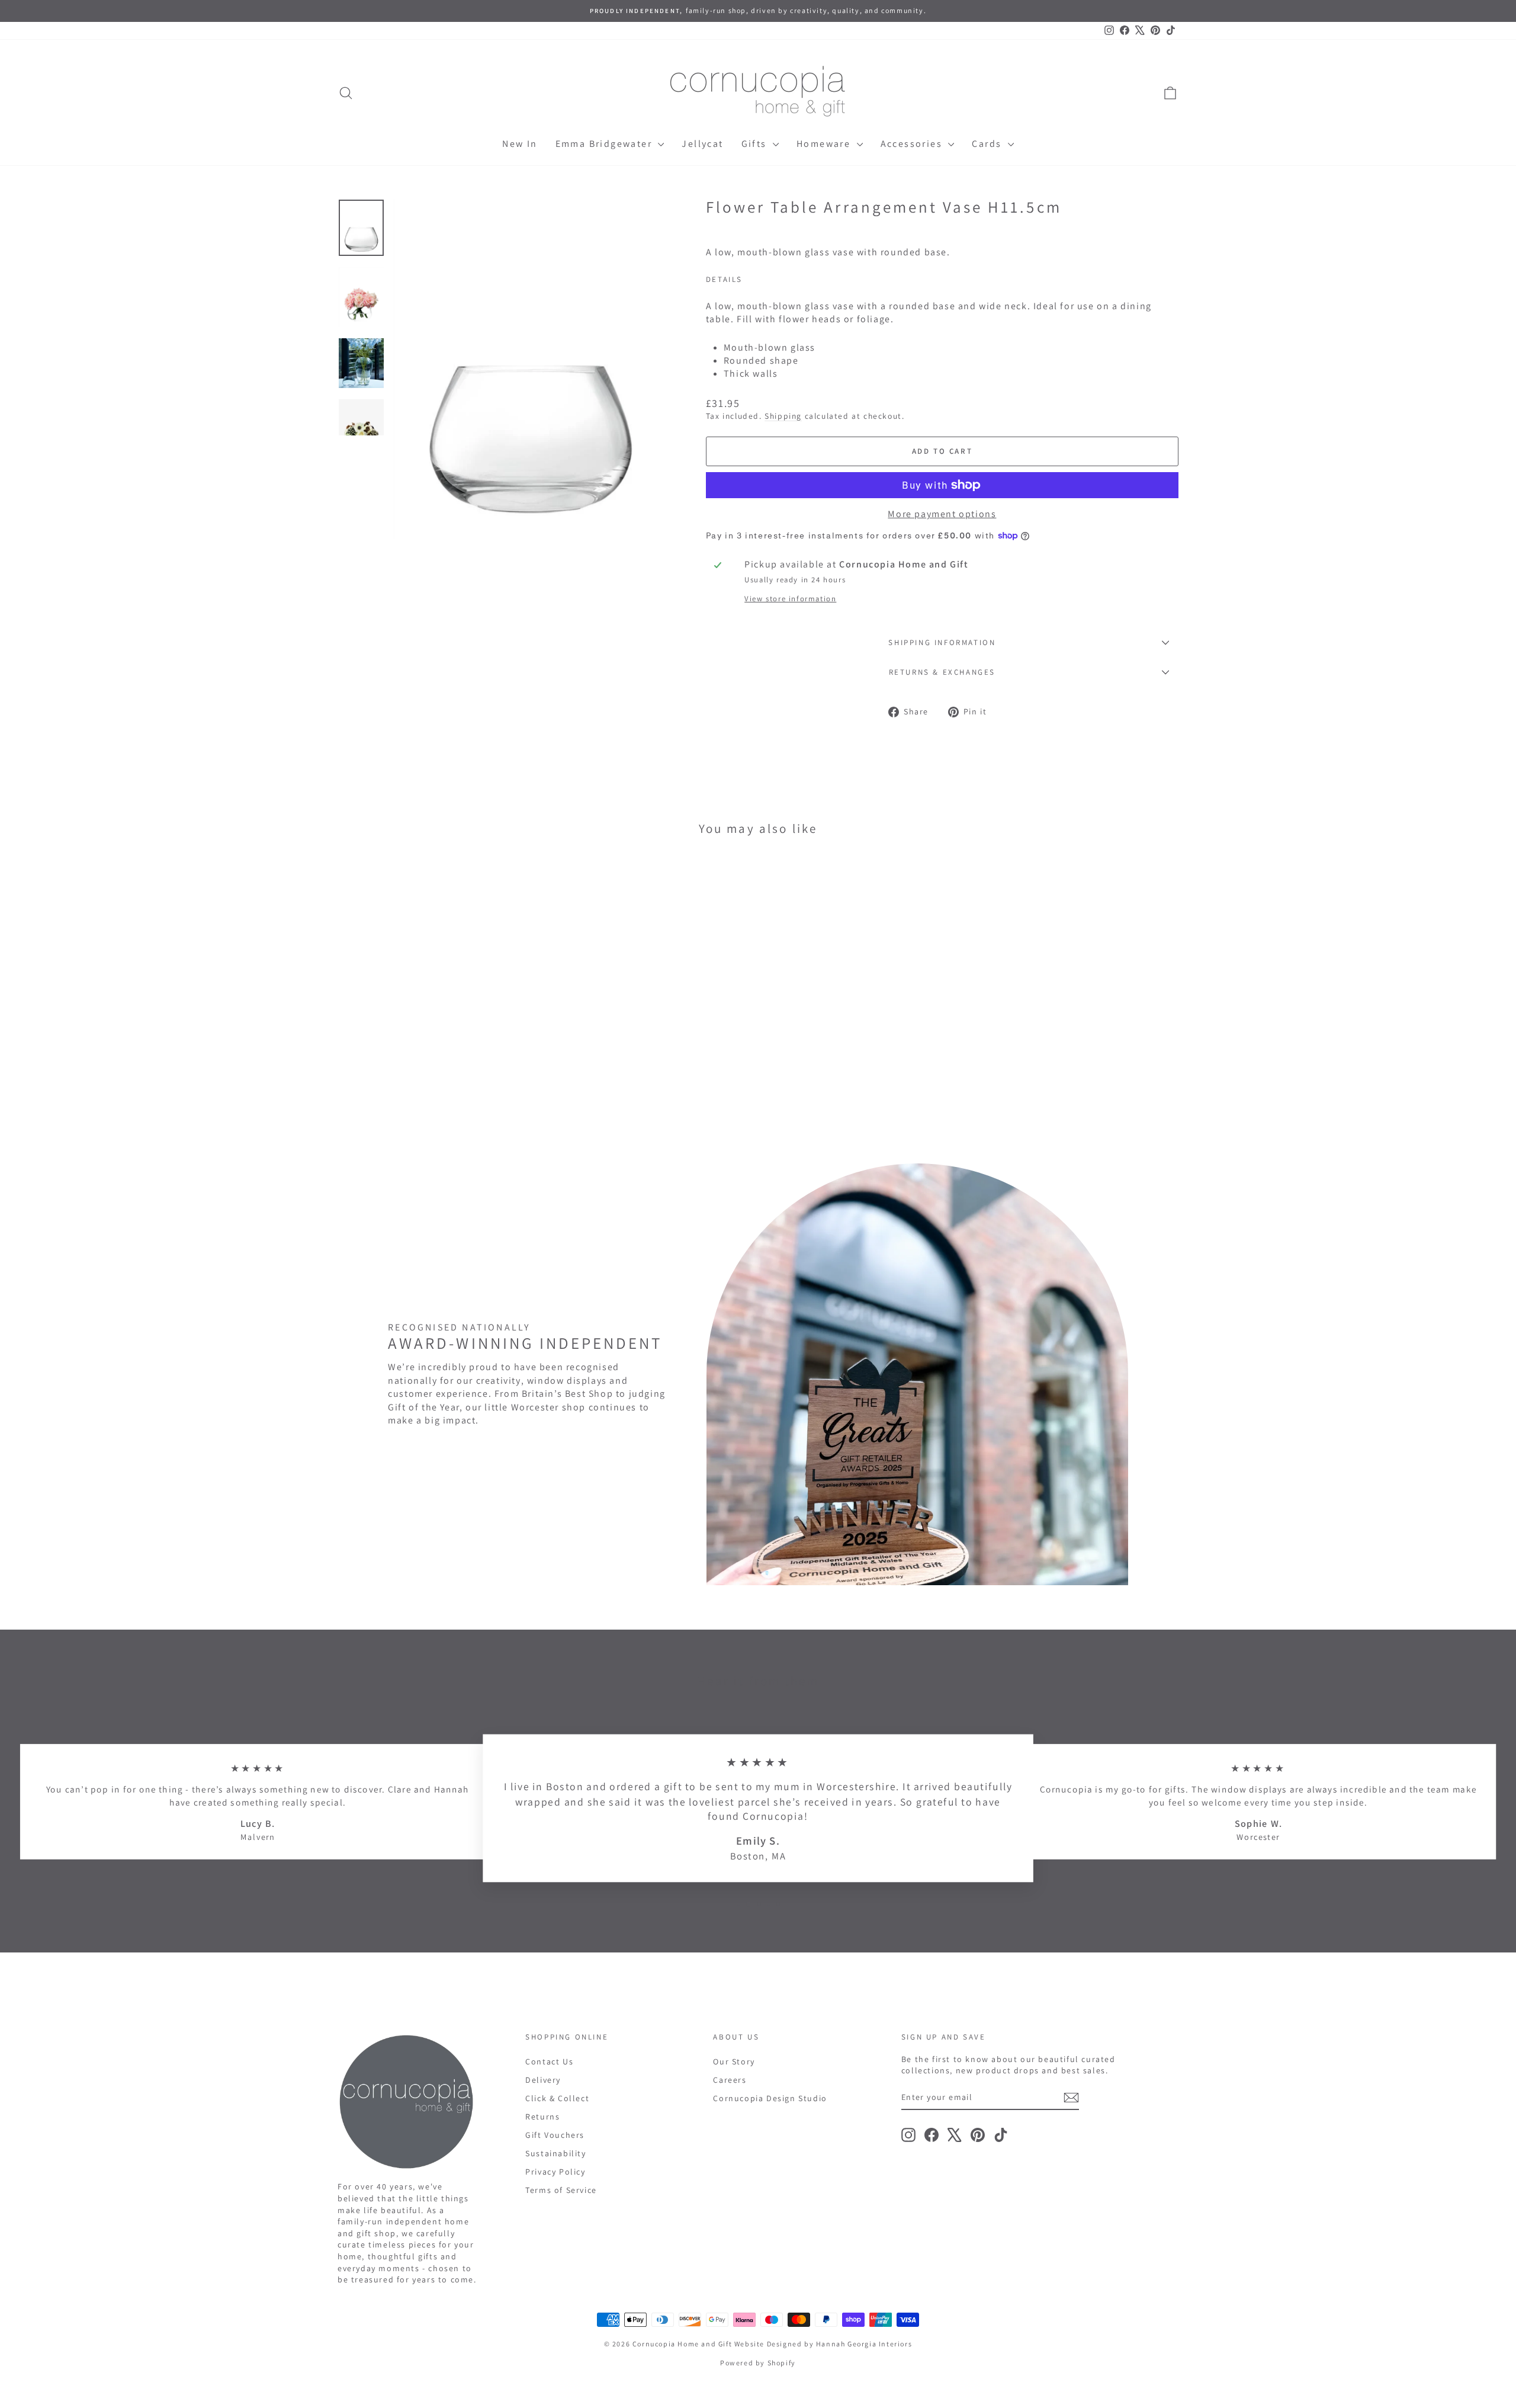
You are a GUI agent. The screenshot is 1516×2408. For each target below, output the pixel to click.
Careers (730, 2080)
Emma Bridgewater (606, 144)
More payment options (942, 514)
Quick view (438, 1051)
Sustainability (555, 2153)
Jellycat (702, 144)
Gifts (756, 144)
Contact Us (549, 2061)
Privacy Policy (555, 2172)
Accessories (913, 144)
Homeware (825, 144)
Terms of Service (561, 2190)
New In (520, 144)
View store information (790, 599)
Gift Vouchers (555, 2135)
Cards (988, 144)
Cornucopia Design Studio (770, 2098)
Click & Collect (557, 2098)
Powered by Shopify (758, 2363)
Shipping (783, 416)
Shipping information (942, 642)
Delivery (543, 2080)
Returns (542, 2117)
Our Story (734, 2061)
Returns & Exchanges (942, 672)
